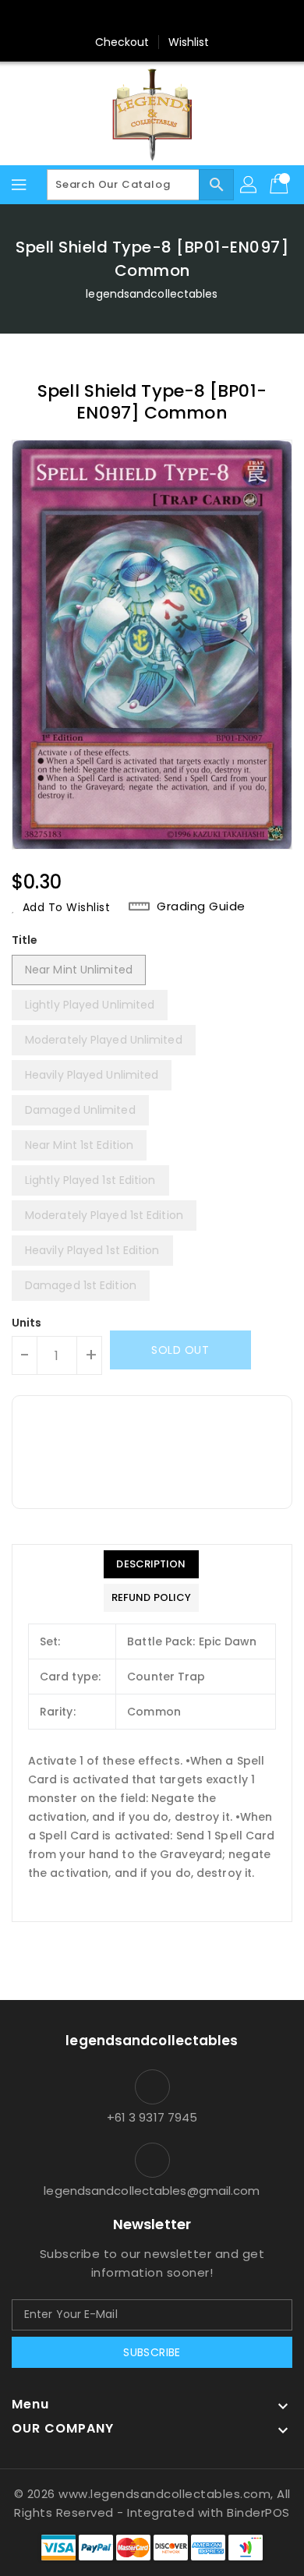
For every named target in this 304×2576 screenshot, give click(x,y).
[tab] (151, 1564)
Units (27, 1323)
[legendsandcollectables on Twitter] (108, 18)
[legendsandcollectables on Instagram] (167, 18)
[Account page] (249, 185)
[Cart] (281, 185)
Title (25, 940)
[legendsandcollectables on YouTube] (226, 18)
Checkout (122, 42)
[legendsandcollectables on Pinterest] (137, 18)
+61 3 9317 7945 (152, 2117)
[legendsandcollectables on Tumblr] (196, 18)
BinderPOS (258, 2512)
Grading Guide (201, 906)
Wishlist (189, 42)
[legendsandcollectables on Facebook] (78, 18)
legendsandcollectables (152, 294)
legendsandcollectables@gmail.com (152, 2191)
